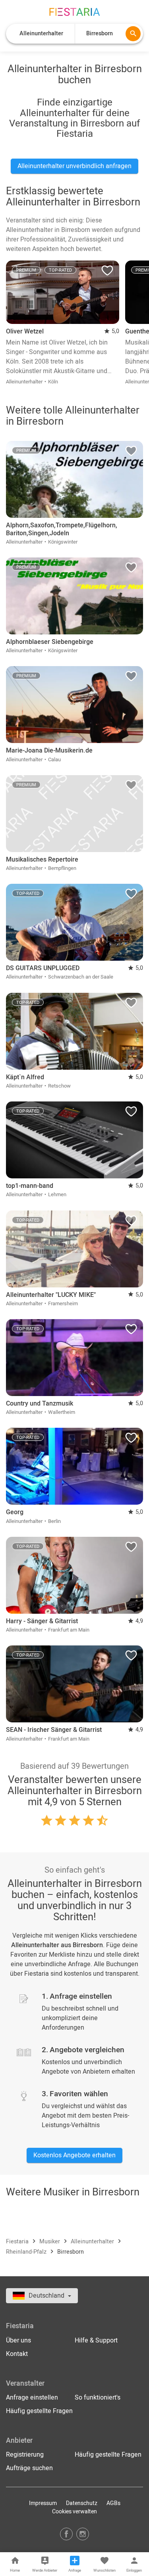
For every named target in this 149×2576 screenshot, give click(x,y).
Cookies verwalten (74, 2512)
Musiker (50, 2242)
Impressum (43, 2503)
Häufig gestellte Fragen (39, 2411)
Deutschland (47, 2296)
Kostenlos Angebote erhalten (74, 2155)
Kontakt (17, 2354)
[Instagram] (83, 2534)
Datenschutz (82, 2503)
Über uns (18, 2340)
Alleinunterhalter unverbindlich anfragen (74, 166)
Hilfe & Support (96, 2340)
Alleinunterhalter (93, 2242)
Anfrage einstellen (32, 2398)
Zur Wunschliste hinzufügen (107, 272)
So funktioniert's (98, 2398)
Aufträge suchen (29, 2468)
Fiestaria (18, 2242)
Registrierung (25, 2455)
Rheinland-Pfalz (27, 2252)
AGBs (113, 2503)
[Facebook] (66, 2534)
